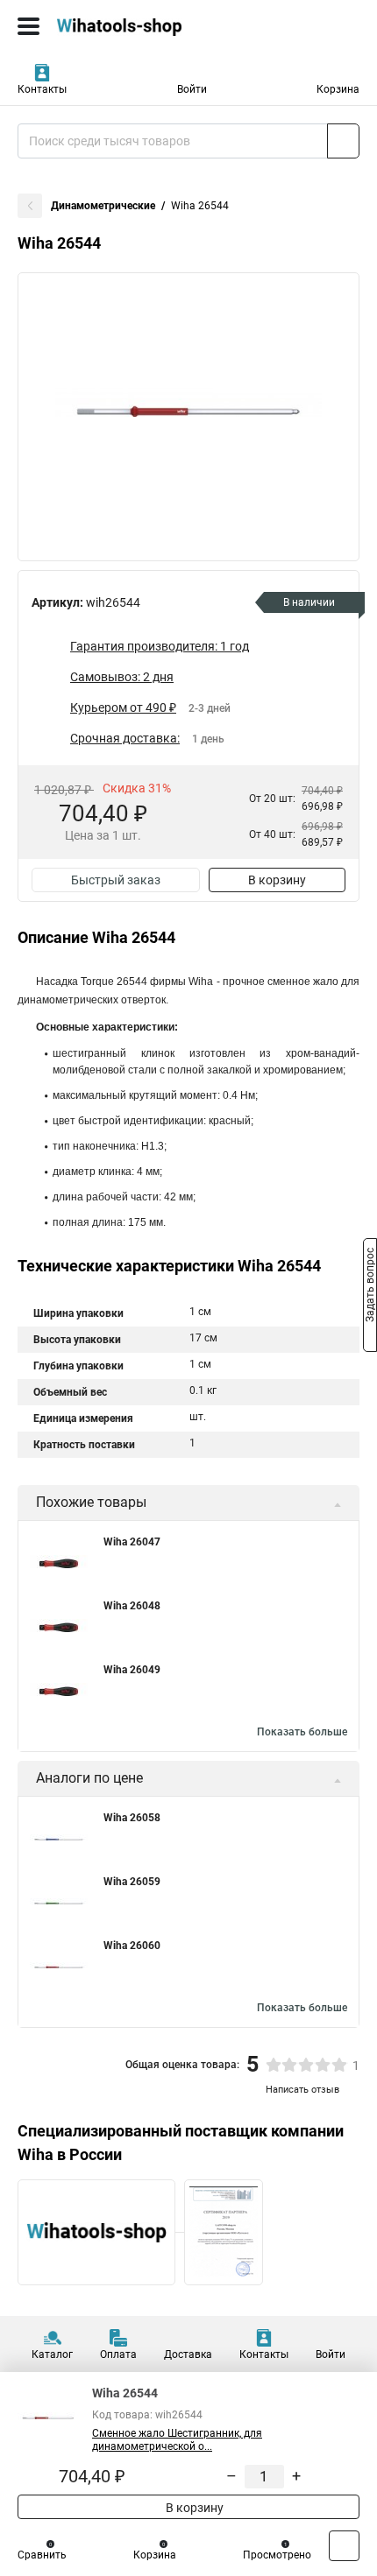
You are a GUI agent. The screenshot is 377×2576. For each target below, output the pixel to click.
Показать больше (302, 1732)
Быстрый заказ (116, 880)
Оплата (118, 2354)
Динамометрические (103, 206)
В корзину (277, 880)
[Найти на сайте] (343, 141)
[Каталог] (28, 26)
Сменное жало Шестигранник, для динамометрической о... (177, 2440)
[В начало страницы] (344, 2546)
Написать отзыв (302, 2090)
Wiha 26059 (132, 1882)
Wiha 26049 (132, 1670)
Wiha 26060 (132, 1946)
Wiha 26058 (132, 1818)
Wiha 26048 (132, 1606)
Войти (192, 89)
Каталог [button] (52, 2354)
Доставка (188, 2354)
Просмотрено (277, 2555)
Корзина (338, 89)
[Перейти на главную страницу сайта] (132, 26)
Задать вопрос (370, 1287)
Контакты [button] (42, 89)
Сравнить (42, 2555)
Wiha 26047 (132, 1542)
